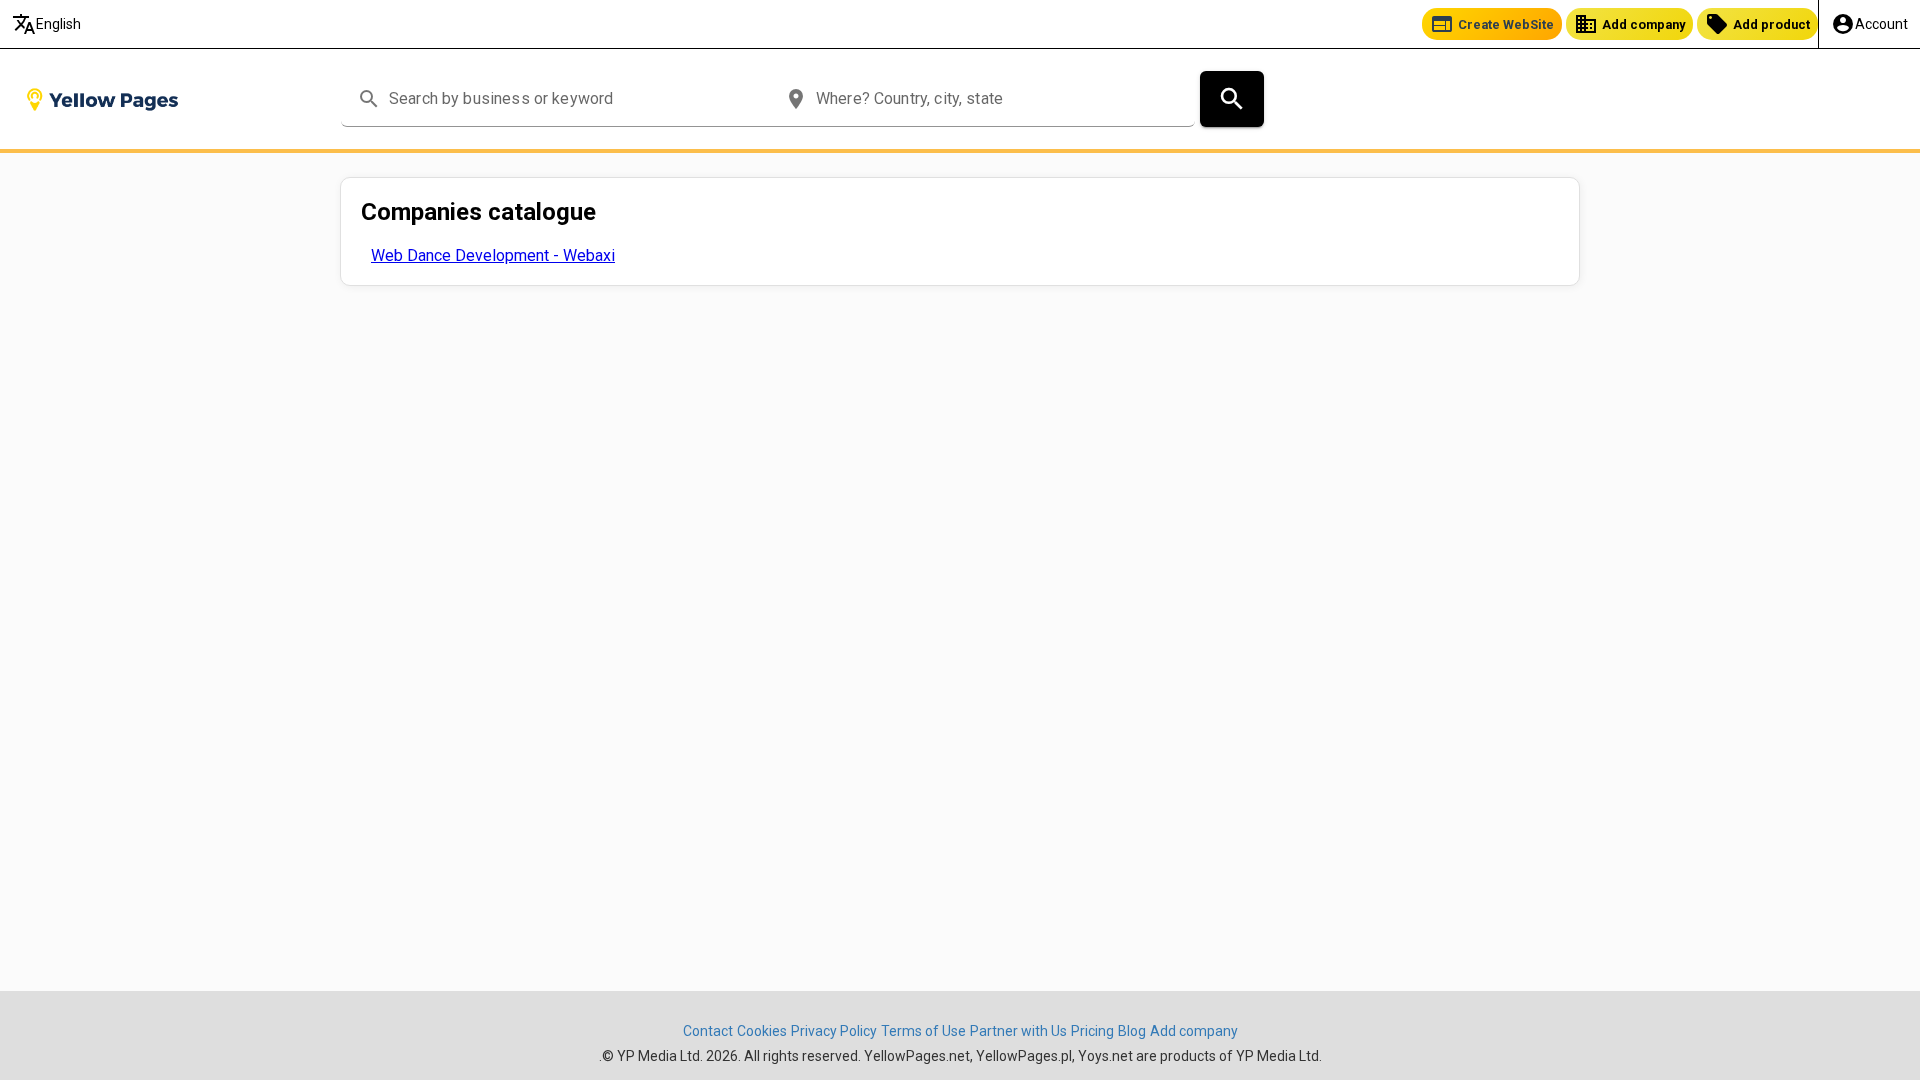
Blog (1132, 1031)
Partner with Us (1018, 1031)
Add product (1757, 24)
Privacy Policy (834, 1031)
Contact (708, 1031)
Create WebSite (1492, 24)
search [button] (369, 99)
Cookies (762, 1031)
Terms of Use (923, 1031)
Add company (1629, 24)
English (46, 24)
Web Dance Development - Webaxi (493, 255)
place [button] (796, 99)
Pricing (1092, 1031)
